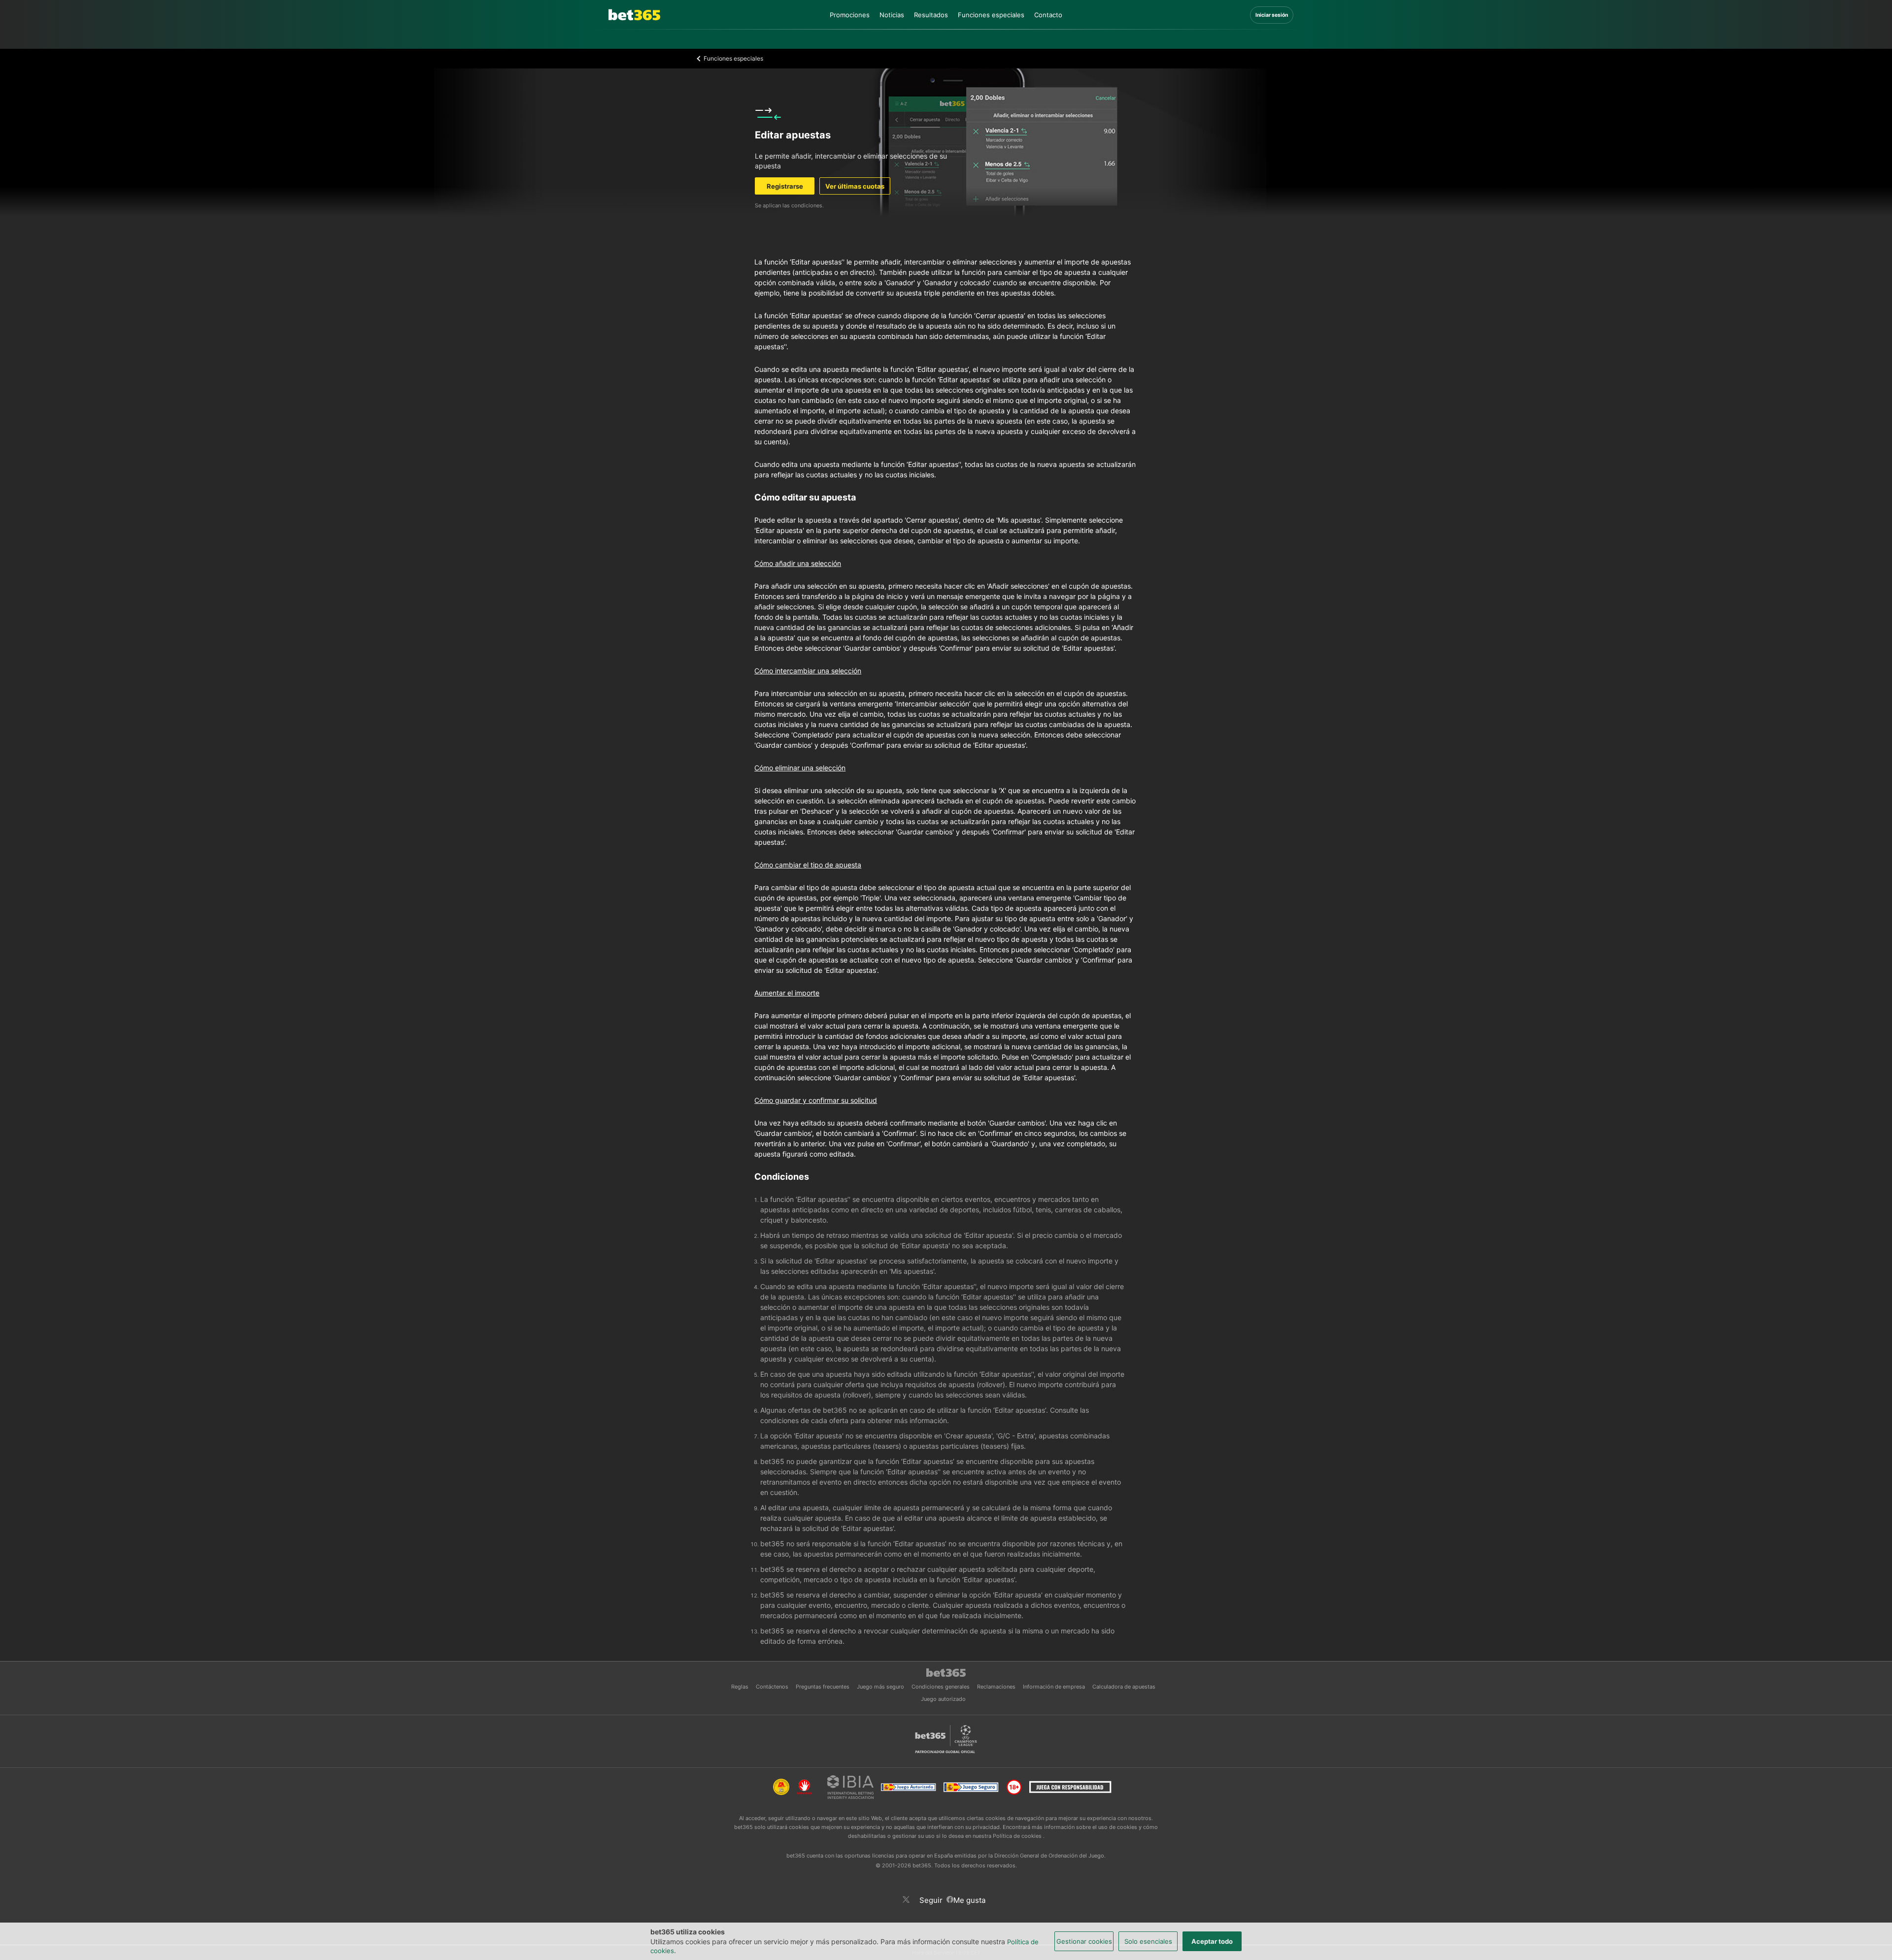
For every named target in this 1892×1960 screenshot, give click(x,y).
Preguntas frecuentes (823, 1687)
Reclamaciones (997, 1687)
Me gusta (971, 1899)
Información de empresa (1055, 1687)
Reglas (741, 1687)
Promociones (850, 15)
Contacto (1048, 15)
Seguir (933, 1900)
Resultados (931, 15)
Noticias (892, 15)
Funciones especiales (991, 15)
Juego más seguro (881, 1687)
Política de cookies (1018, 1836)
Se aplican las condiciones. (789, 205)
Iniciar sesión (1272, 15)
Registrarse (785, 186)
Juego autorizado (943, 1699)
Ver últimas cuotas (855, 186)
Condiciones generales (941, 1687)
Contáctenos (773, 1687)
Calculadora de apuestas (1124, 1687)
